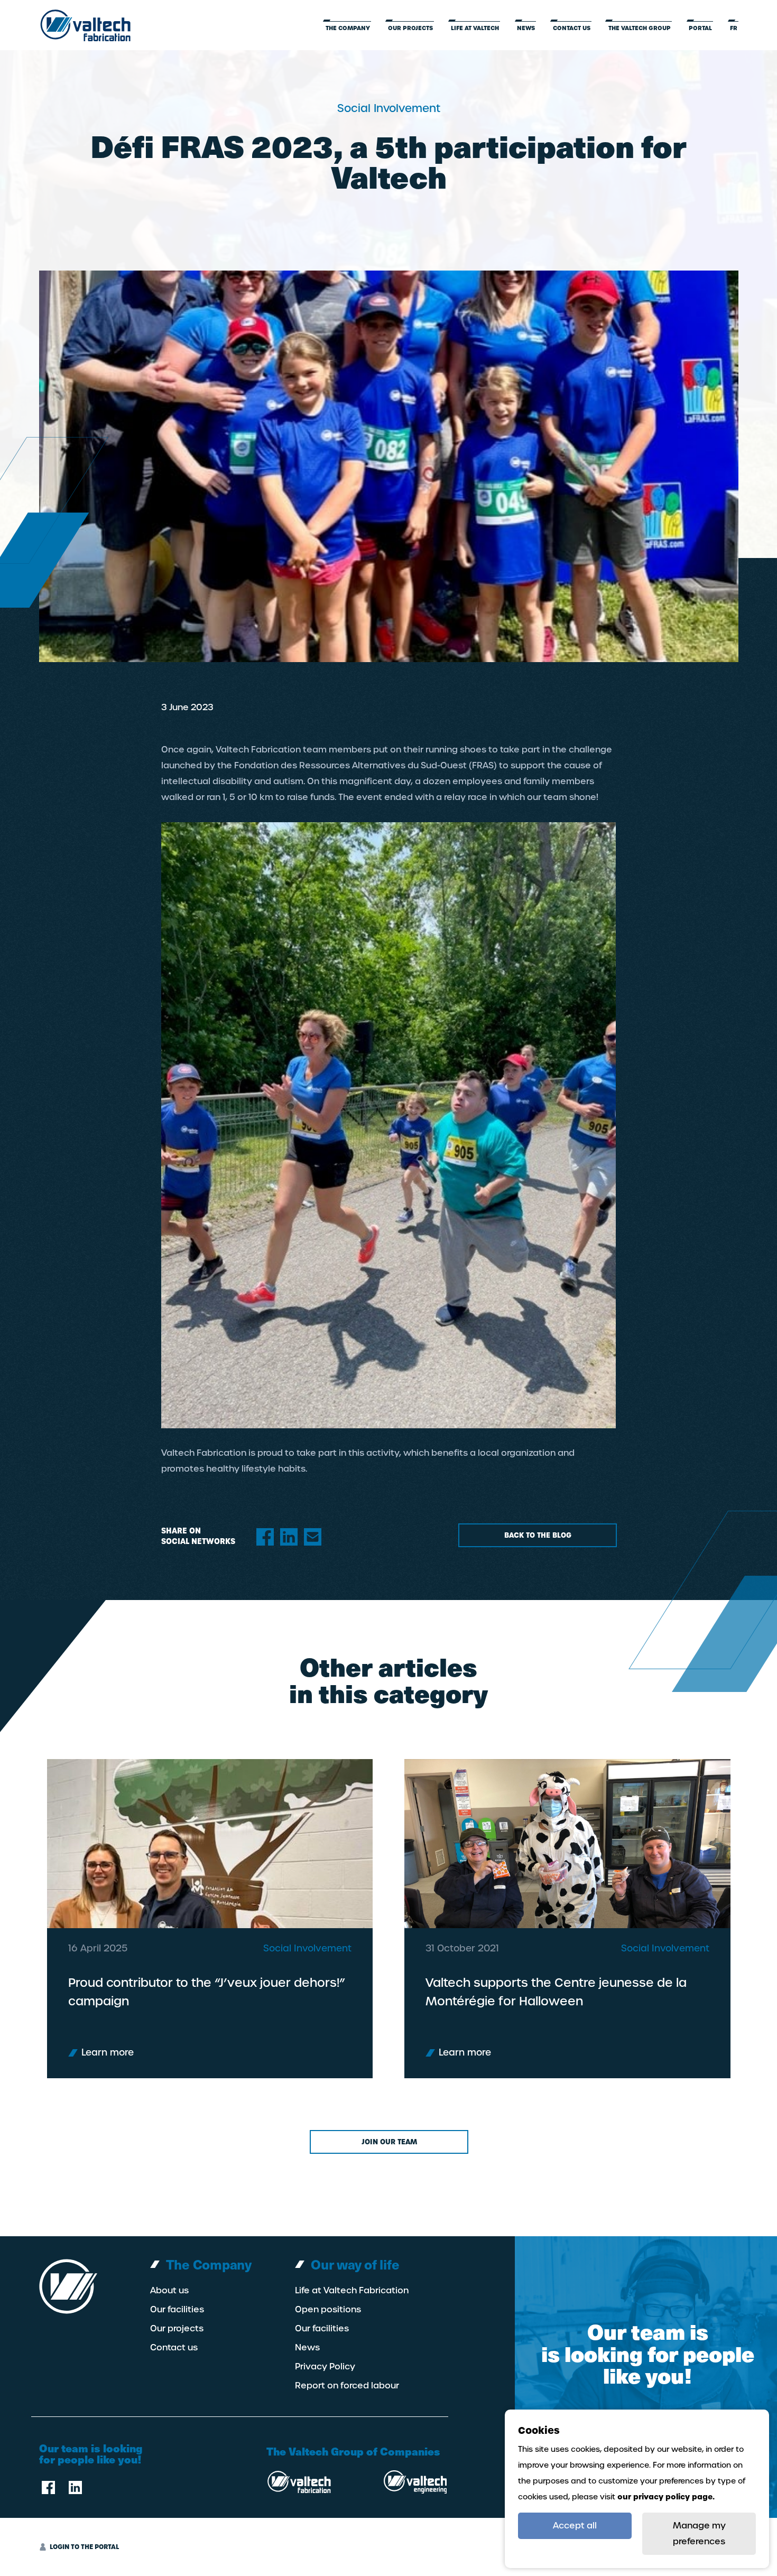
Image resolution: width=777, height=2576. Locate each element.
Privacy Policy (325, 2367)
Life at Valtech (475, 28)
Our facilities (177, 2310)
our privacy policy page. (666, 2497)
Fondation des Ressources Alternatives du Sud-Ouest (350, 765)
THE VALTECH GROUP (640, 28)
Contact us (572, 28)
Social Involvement (307, 1948)
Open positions (328, 2310)
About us (169, 2291)
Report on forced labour (347, 2386)
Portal (700, 28)
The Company (348, 28)
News (526, 28)
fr (734, 28)
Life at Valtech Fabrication (352, 2291)
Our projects (410, 28)
